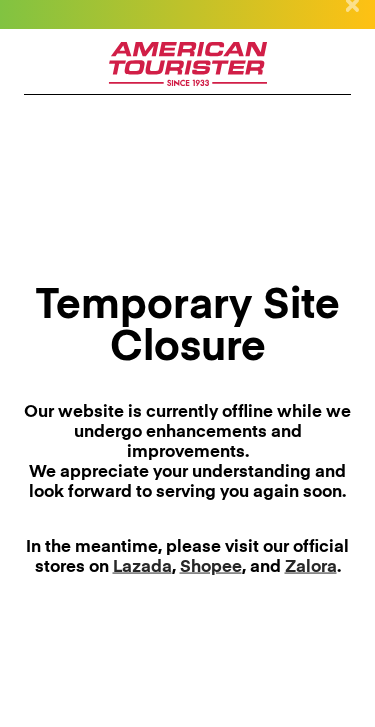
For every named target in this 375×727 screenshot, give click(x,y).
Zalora (311, 566)
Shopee (211, 566)
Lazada (142, 566)
